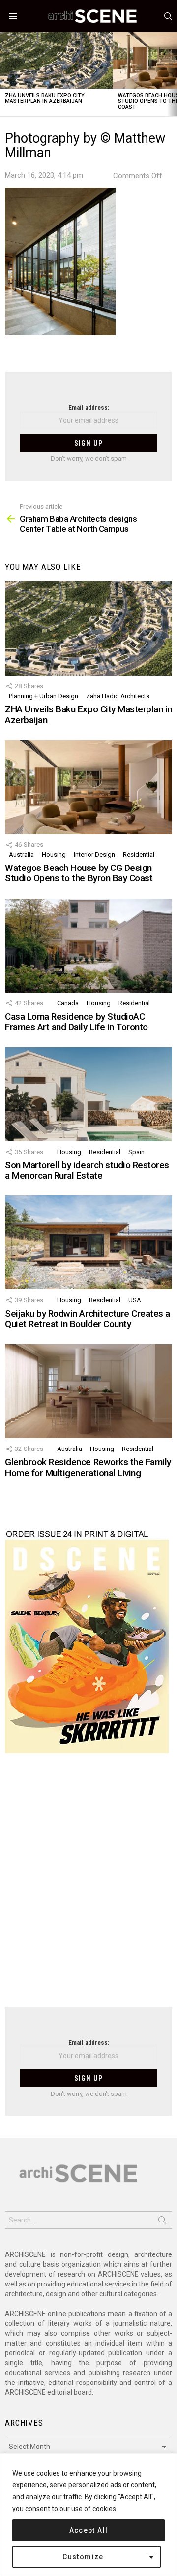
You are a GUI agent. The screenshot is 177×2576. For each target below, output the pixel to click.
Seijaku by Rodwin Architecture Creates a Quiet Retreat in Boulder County (88, 1319)
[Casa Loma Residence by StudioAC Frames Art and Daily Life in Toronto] (88, 946)
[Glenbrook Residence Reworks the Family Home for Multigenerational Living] (88, 1391)
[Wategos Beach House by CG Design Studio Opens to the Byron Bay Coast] (88, 787)
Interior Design (94, 854)
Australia (21, 854)
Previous (5, 74)
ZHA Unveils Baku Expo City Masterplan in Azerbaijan (45, 98)
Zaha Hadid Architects (118, 696)
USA (135, 1300)
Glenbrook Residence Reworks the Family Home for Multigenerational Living (88, 1467)
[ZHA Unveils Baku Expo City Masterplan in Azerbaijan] (57, 60)
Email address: (89, 407)
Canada (68, 1003)
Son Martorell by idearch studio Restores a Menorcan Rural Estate (87, 1170)
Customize (83, 2557)
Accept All (89, 2530)
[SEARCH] (168, 16)
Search (162, 2222)
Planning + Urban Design (44, 696)
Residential (139, 854)
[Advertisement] (88, 1886)
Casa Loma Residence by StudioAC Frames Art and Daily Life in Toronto (76, 1022)
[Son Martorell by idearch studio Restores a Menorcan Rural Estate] (88, 1094)
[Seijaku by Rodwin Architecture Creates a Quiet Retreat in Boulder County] (88, 1242)
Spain (136, 1152)
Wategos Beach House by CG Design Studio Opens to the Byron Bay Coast (79, 873)
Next (172, 74)
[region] (88, 2515)
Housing (54, 854)
